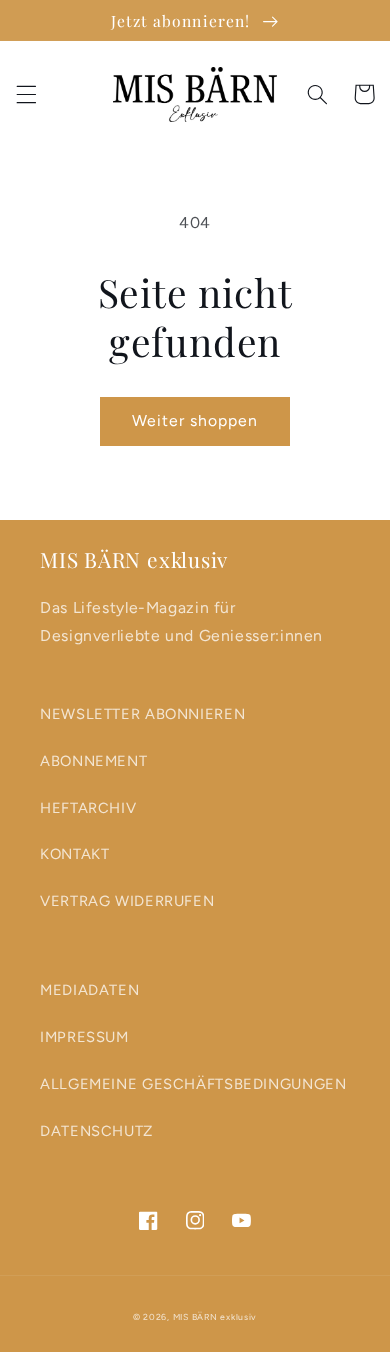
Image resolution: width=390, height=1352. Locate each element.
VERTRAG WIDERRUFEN (127, 901)
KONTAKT (74, 854)
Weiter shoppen (195, 420)
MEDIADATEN (89, 990)
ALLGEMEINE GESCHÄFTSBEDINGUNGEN (193, 1084)
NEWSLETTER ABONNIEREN (142, 714)
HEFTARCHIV (88, 808)
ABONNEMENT (93, 761)
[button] (26, 94)
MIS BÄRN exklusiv (215, 1317)
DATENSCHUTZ (96, 1131)
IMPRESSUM (84, 1037)
